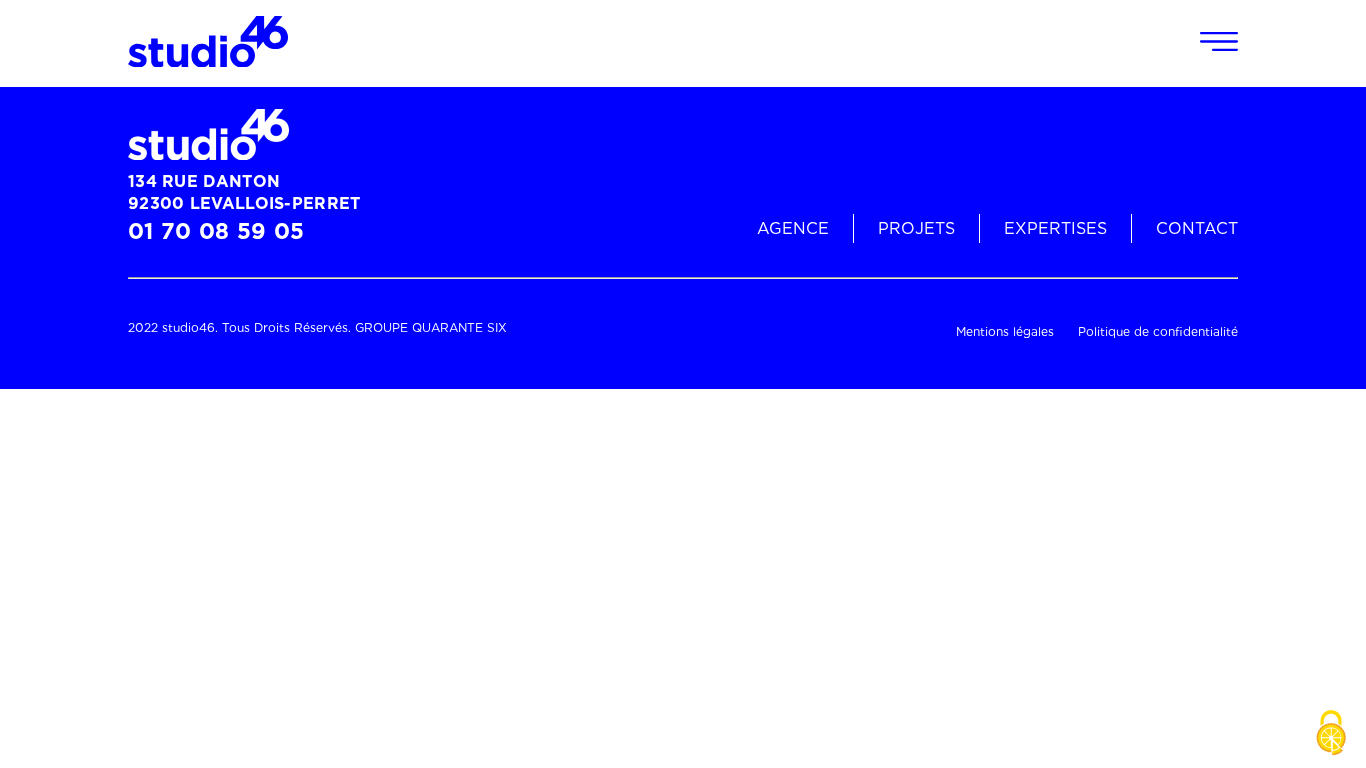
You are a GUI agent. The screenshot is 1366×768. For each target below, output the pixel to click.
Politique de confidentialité (1158, 331)
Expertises (1055, 228)
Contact (1197, 228)
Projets (916, 228)
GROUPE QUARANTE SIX (431, 327)
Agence (793, 228)
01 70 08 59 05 (216, 231)
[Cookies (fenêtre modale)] (1331, 734)
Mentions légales (1005, 331)
